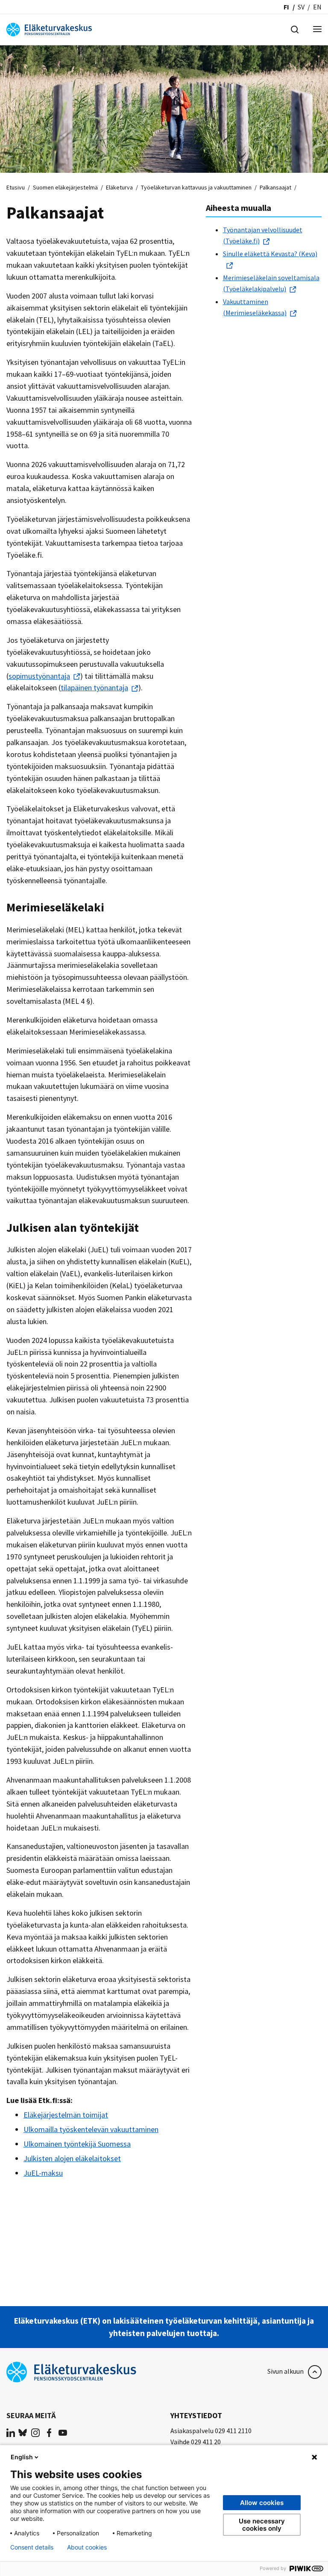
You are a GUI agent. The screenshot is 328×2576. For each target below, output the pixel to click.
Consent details (32, 2547)
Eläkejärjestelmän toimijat (66, 2115)
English (22, 2457)
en (317, 7)
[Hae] (295, 29)
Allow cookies (262, 2503)
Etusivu (16, 187)
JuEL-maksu (43, 2173)
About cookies (87, 2547)
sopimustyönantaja (39, 676)
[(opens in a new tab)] (11, 2432)
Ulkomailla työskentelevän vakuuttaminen (91, 2129)
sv (301, 7)
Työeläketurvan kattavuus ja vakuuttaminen (196, 187)
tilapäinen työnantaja (94, 688)
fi (286, 7)
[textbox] (264, 271)
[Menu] (317, 30)
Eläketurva (119, 187)
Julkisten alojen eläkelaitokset (72, 2158)
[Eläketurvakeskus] (49, 29)
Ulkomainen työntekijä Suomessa (77, 2144)
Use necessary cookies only (262, 2525)
